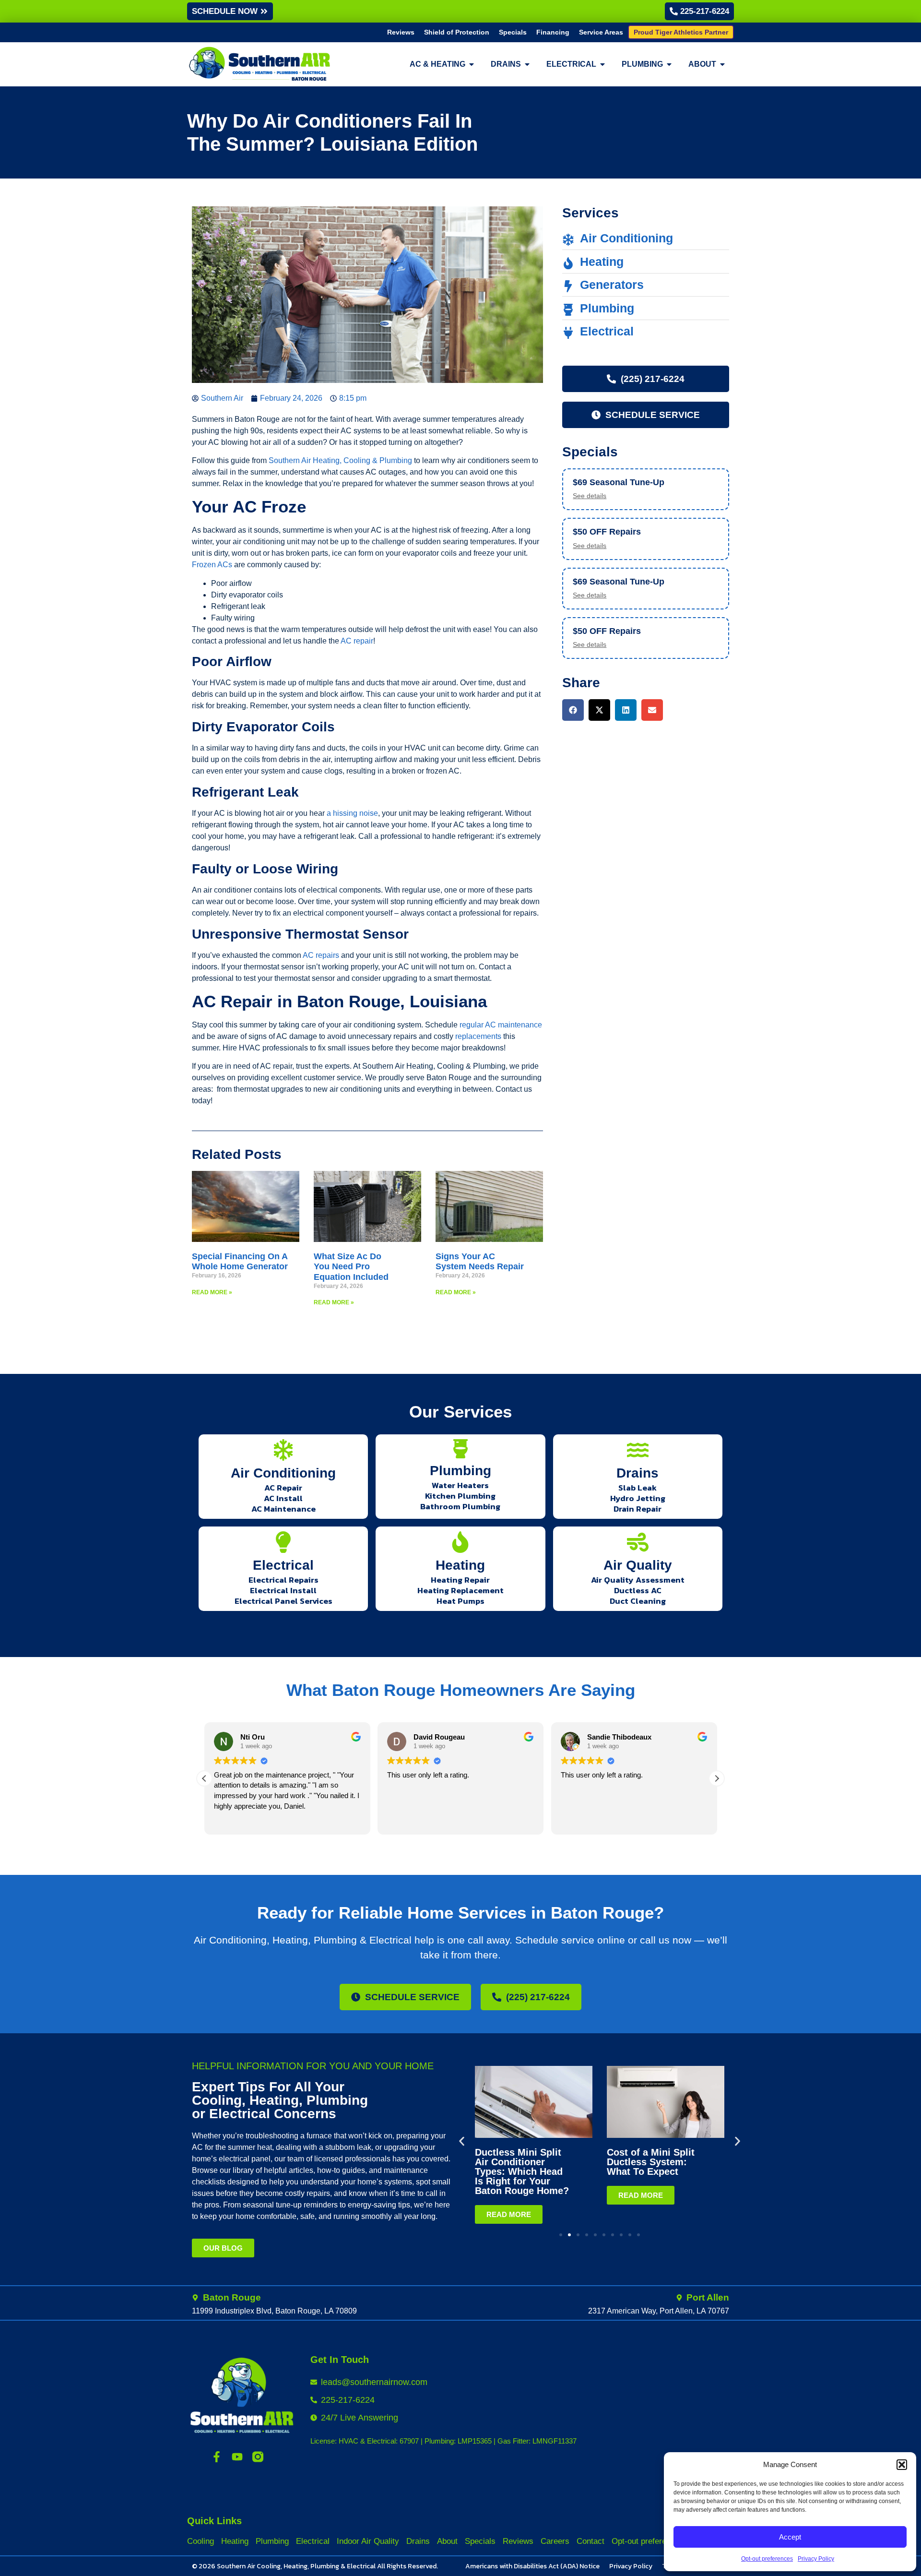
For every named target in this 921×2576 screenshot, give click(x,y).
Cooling (201, 2541)
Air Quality (638, 1565)
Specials (513, 32)
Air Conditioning (283, 1473)
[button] (902, 2465)
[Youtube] (237, 2457)
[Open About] (722, 64)
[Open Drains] (527, 64)
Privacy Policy (816, 2559)
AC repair (357, 641)
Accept (790, 2537)
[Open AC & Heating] (472, 64)
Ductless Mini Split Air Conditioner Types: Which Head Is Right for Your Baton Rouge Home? (522, 2171)
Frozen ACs (212, 565)
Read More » (212, 1292)
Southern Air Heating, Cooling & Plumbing (340, 460)
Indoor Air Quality (368, 2541)
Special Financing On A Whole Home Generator (240, 1262)
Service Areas (601, 32)
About (447, 2541)
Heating (460, 1565)
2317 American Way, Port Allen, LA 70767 (659, 2311)
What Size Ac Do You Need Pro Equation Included (351, 1267)
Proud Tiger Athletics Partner (681, 32)
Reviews (401, 32)
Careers (555, 2541)
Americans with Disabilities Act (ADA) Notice (532, 2566)
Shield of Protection (457, 32)
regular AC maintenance (501, 1025)
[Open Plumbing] (669, 64)
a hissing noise (352, 813)
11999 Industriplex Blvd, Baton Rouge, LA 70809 (274, 2311)
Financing (553, 32)
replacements (478, 1036)
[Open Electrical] (602, 64)
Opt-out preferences (767, 2559)
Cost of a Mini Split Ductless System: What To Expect (651, 2162)
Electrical (283, 1565)
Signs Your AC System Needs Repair (480, 1262)
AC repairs (321, 955)
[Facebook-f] (217, 2457)
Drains (638, 1473)
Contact (590, 2541)
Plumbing (460, 1471)
